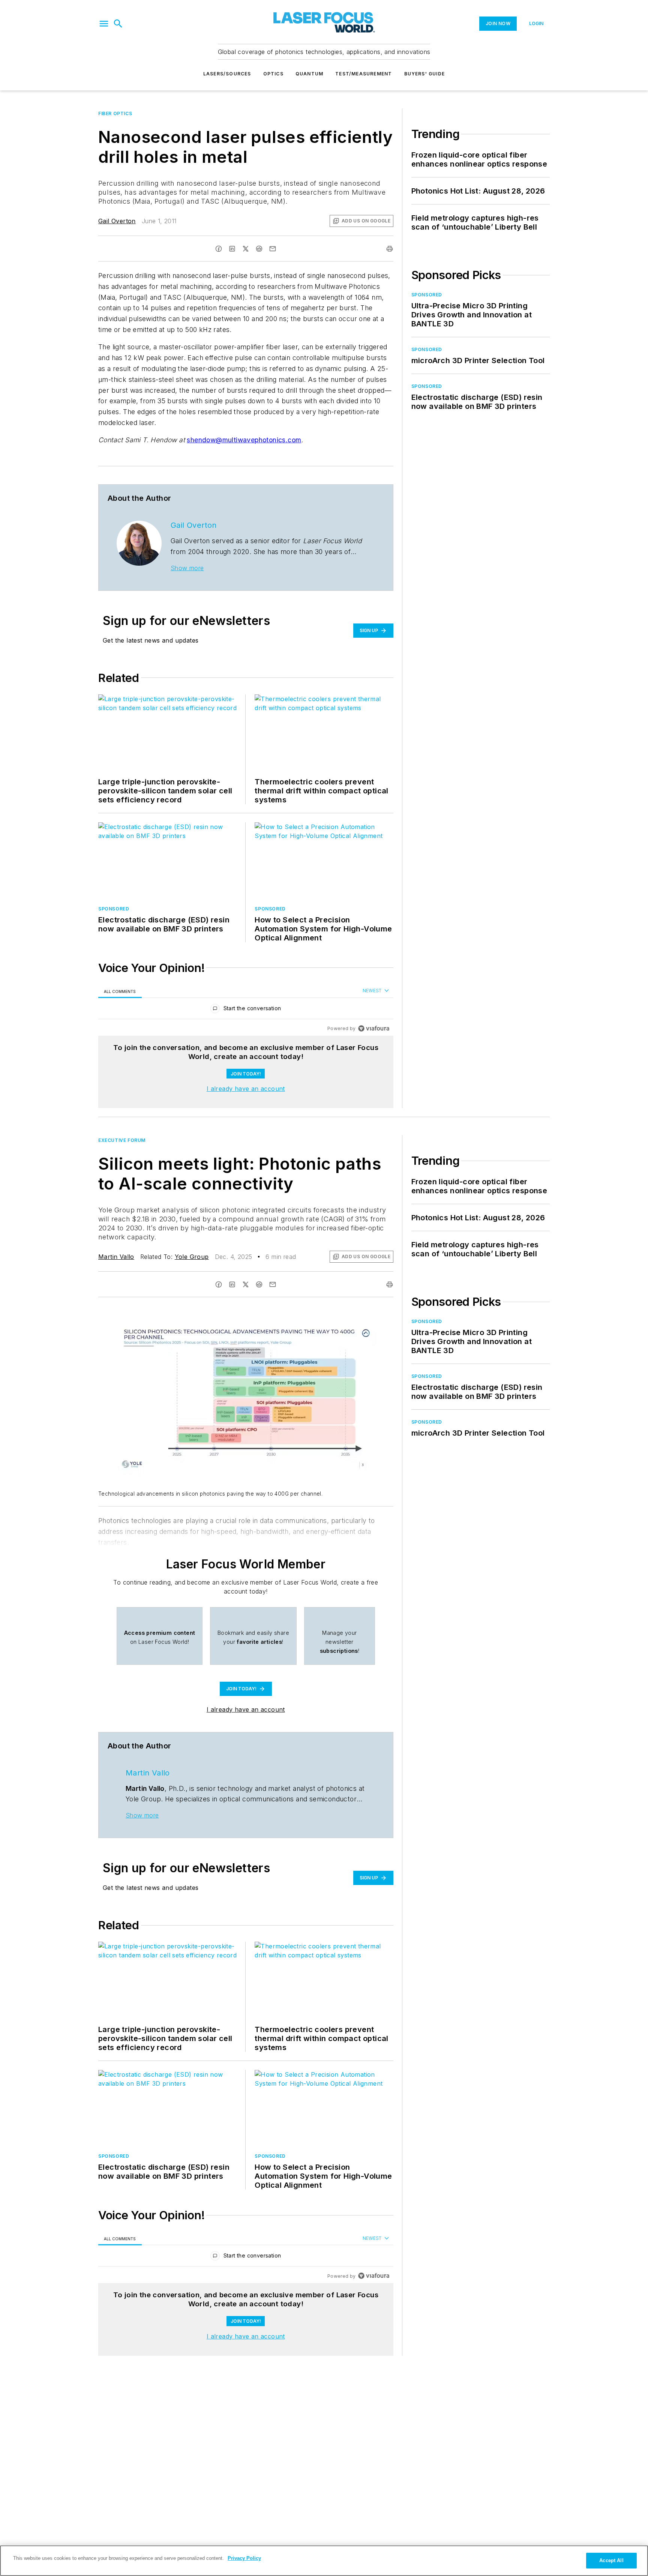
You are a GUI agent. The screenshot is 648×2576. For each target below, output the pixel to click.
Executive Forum (122, 1140)
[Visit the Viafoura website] (374, 1028)
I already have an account (246, 1089)
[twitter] (246, 249)
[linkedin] (232, 249)
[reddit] (259, 249)
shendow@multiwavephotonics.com (244, 440)
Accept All (611, 2560)
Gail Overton (117, 221)
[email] (273, 249)
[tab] (120, 991)
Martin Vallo (116, 1257)
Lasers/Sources (227, 74)
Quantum (309, 74)
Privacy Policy (244, 2558)
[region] (246, 1010)
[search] (118, 24)
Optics (273, 74)
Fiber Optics (115, 113)
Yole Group (192, 1257)
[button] (104, 24)
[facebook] (219, 249)
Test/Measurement (364, 74)
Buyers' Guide (425, 74)
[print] (390, 249)
